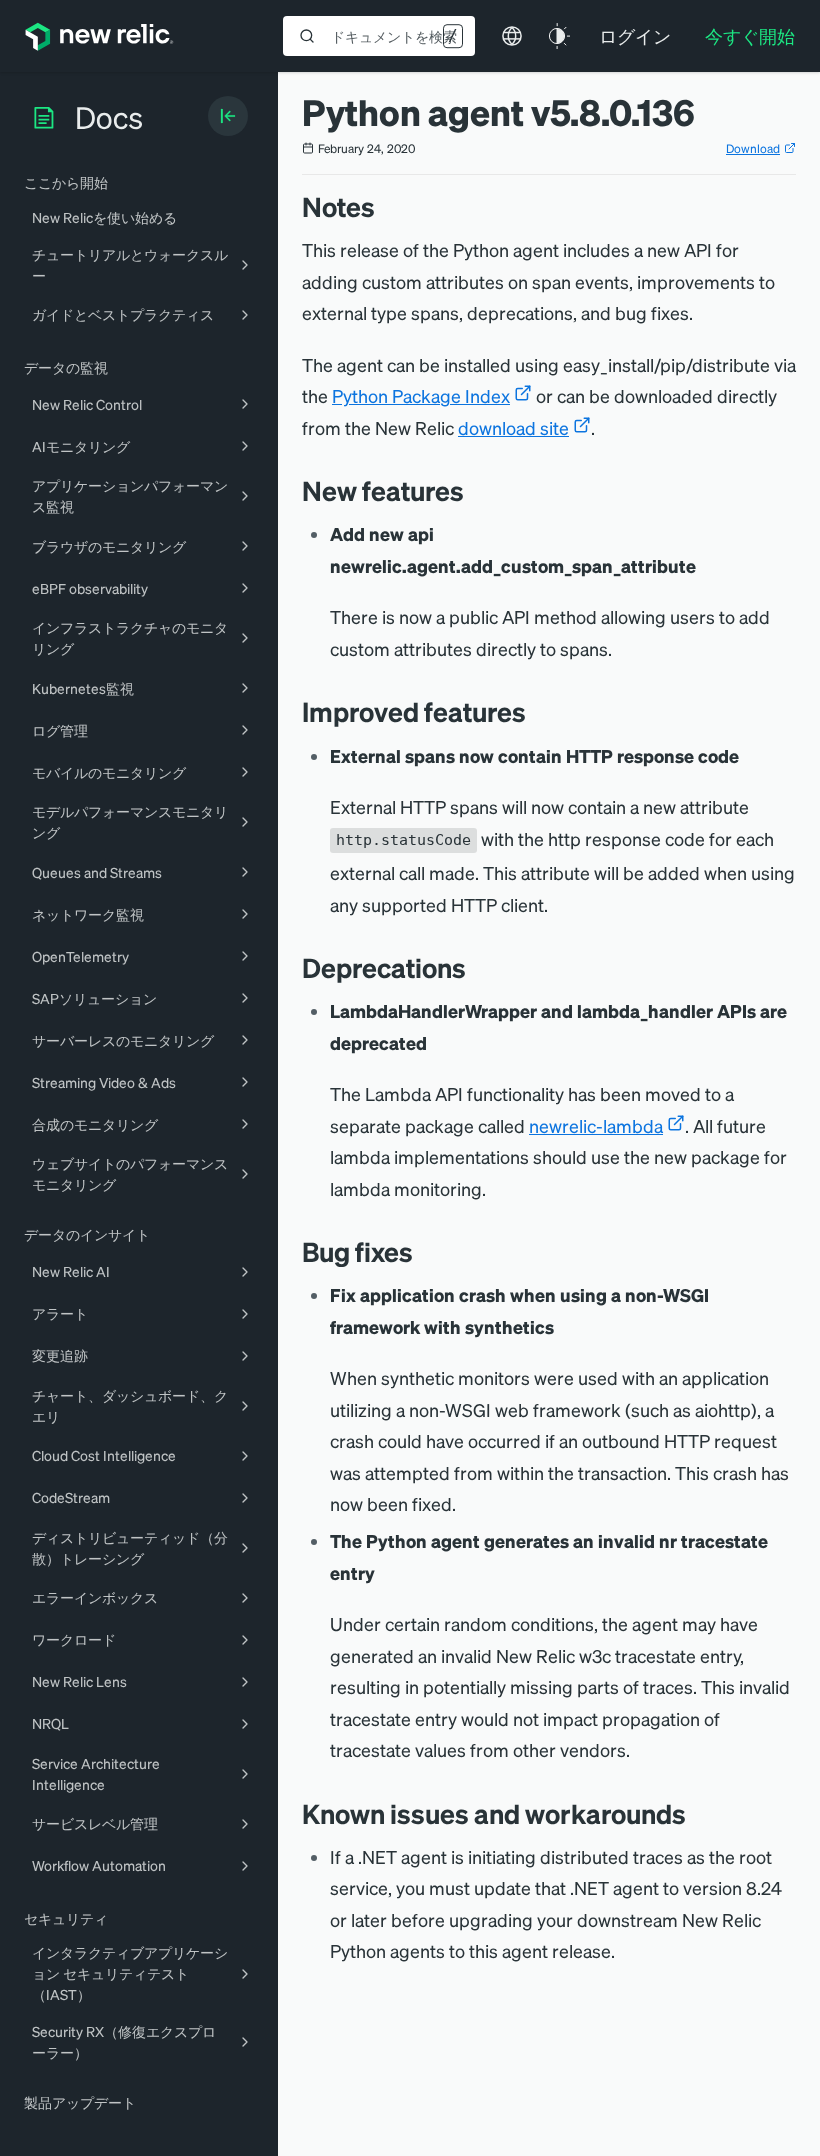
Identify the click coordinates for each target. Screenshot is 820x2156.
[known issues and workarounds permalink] (696, 1813)
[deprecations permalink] (476, 967)
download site (513, 427)
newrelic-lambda (596, 1125)
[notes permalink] (385, 206)
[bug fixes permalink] (423, 1251)
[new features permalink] (474, 490)
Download (753, 148)
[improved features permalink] (536, 711)
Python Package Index (421, 395)
